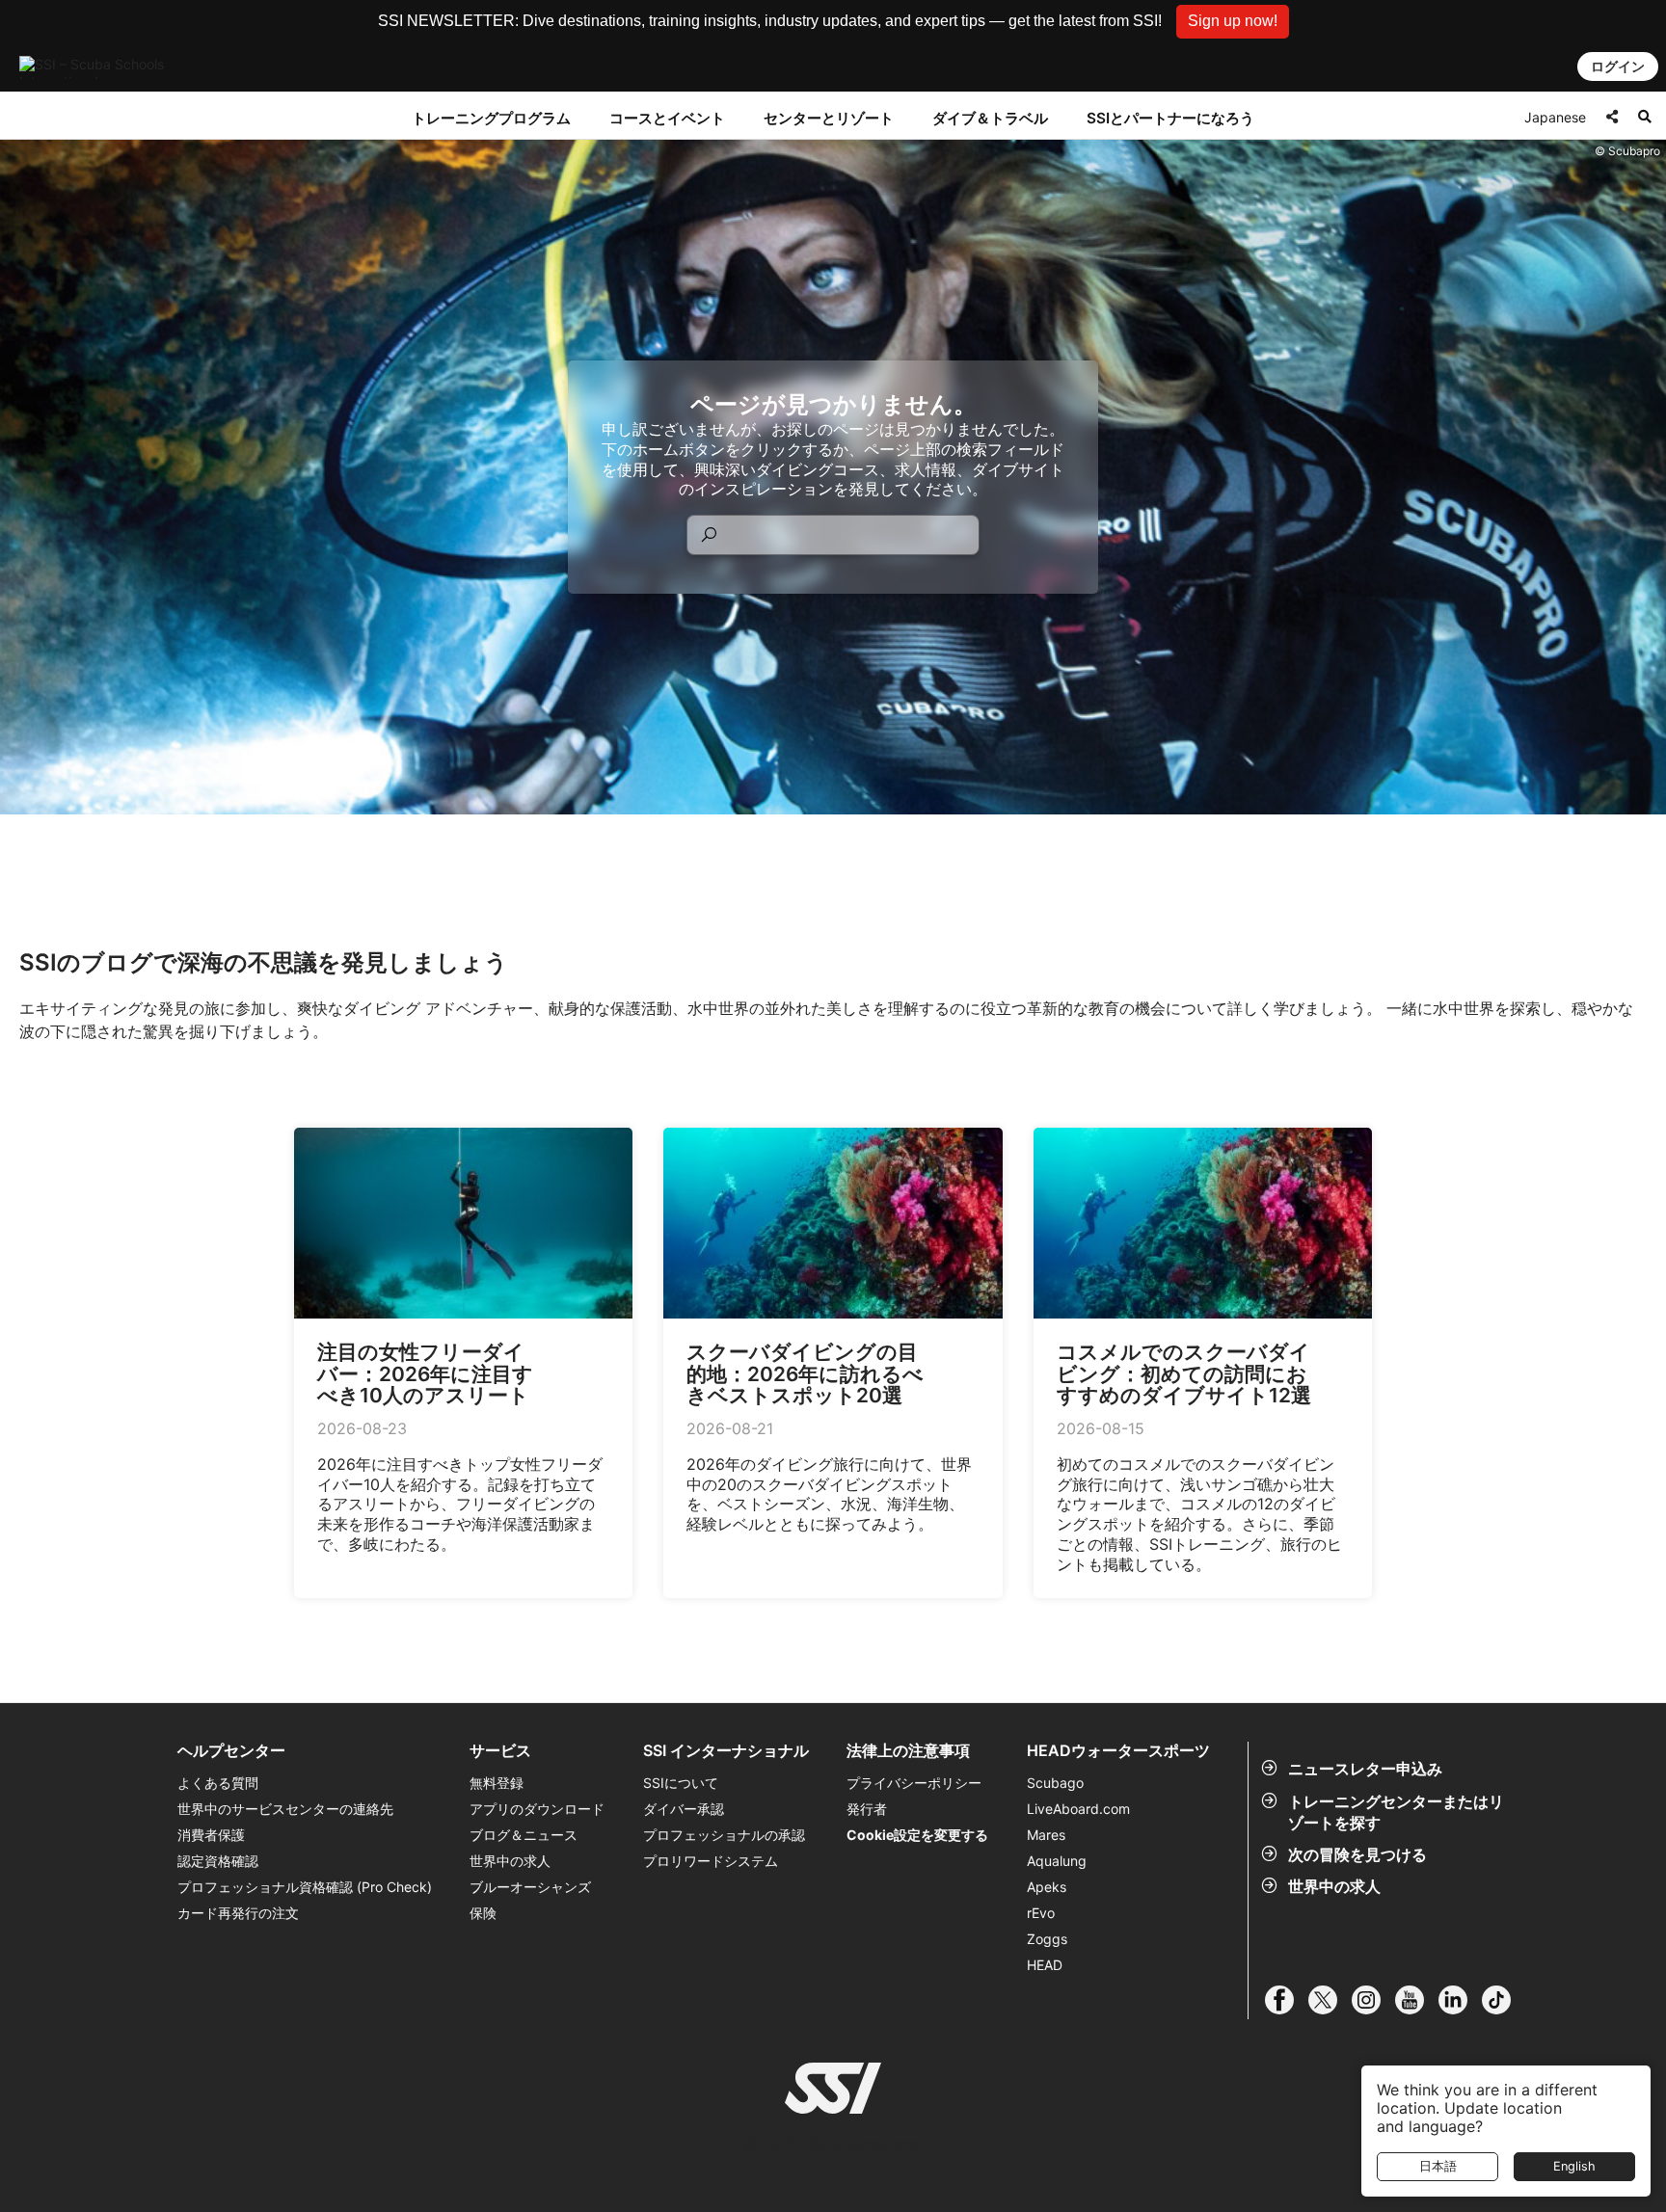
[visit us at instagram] (1373, 2000)
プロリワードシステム (711, 1861)
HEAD (1045, 1965)
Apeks (1047, 1887)
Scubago (1055, 1783)
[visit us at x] (1330, 2000)
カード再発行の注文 (238, 1913)
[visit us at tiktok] (1504, 2000)
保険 (483, 1913)
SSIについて (681, 1783)
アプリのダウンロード (537, 1809)
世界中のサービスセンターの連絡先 (285, 1809)
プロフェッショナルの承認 (724, 1835)
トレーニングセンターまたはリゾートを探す (1396, 1812)
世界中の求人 (1334, 1886)
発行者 (867, 1809)
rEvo (1041, 1913)
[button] (1233, 22)
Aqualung (1057, 1861)
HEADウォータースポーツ (1118, 1751)
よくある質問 (218, 1783)
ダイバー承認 (684, 1809)
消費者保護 (211, 1835)
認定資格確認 (218, 1861)
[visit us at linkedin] (1460, 2000)
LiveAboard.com (1078, 1809)
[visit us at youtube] (1417, 2000)
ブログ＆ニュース (524, 1835)
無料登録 (497, 1783)
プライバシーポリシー (914, 1783)
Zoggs (1047, 1939)
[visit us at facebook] (1287, 2000)
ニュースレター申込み (1365, 1769)
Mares (1046, 1835)
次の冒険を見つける (1357, 1854)
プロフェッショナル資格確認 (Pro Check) (305, 1887)
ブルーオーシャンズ (530, 1887)
